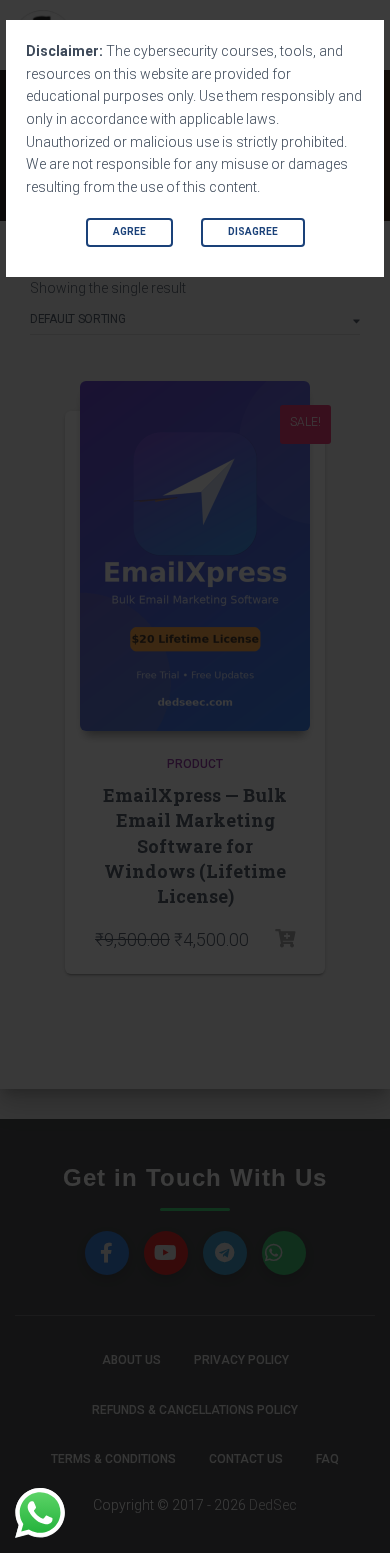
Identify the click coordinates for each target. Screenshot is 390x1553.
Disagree (253, 231)
